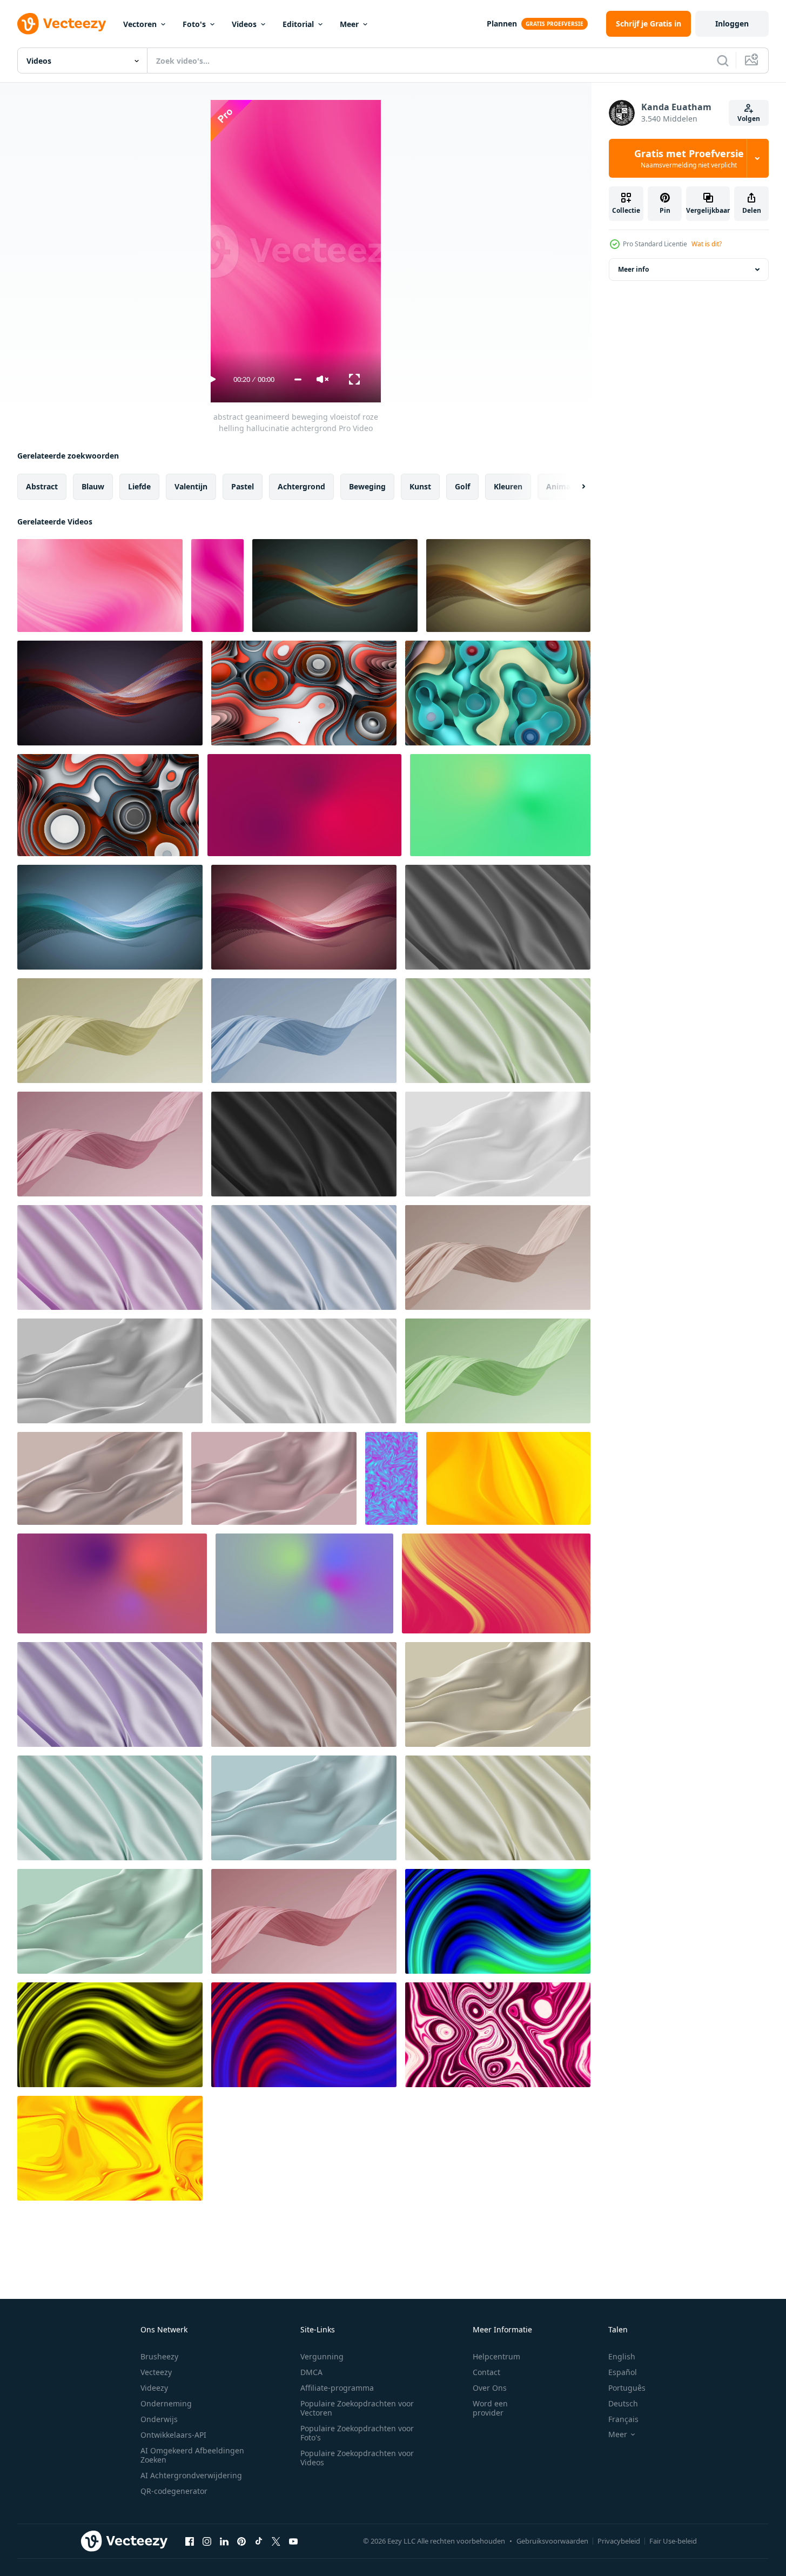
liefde (139, 486)
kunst (420, 486)
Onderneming (166, 2403)
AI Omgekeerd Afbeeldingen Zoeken (192, 2455)
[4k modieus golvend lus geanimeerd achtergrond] (508, 1478)
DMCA (311, 2372)
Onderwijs (159, 2419)
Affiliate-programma (337, 2388)
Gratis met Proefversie (689, 158)
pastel (243, 486)
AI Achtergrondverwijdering (191, 2475)
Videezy (154, 2388)
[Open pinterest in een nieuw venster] (241, 2541)
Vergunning (322, 2356)
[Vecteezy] (62, 24)
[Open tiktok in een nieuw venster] (259, 2541)
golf (462, 486)
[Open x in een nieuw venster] (276, 2541)
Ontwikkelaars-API (173, 2435)
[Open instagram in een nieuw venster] (207, 2541)
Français (623, 2419)
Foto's (194, 24)
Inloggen (732, 23)
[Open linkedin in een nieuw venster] (224, 2541)
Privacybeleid (619, 2541)
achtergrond (301, 486)
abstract (42, 486)
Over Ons (490, 2388)
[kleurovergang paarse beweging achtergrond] (304, 805)
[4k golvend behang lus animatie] (110, 2148)
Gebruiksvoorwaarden (552, 2541)
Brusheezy (159, 2356)
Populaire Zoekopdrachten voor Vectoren (357, 2408)
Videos (244, 24)
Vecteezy (156, 2372)
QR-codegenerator (174, 2491)
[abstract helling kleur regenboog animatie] (112, 1583)
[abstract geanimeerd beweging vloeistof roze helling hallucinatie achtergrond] (100, 586)
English (622, 2356)
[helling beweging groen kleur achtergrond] (500, 805)
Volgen (749, 119)
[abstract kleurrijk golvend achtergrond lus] (304, 693)
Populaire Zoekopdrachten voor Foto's (357, 2433)
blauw (93, 486)
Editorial (298, 24)
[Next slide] (574, 487)
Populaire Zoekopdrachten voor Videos (357, 2458)
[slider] (298, 379)
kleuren (508, 486)
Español (623, 2372)
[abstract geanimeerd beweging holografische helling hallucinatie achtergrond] (391, 1478)
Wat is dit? (707, 244)
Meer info (633, 269)
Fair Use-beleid (673, 2541)
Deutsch (623, 2403)
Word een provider (490, 2408)
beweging (367, 486)
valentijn (191, 486)
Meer (349, 24)
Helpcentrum (496, 2356)
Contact (486, 2372)
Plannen (502, 23)
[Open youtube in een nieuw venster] (293, 2541)
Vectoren (140, 24)
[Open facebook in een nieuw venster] (190, 2541)
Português (627, 2388)
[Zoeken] (723, 60)
